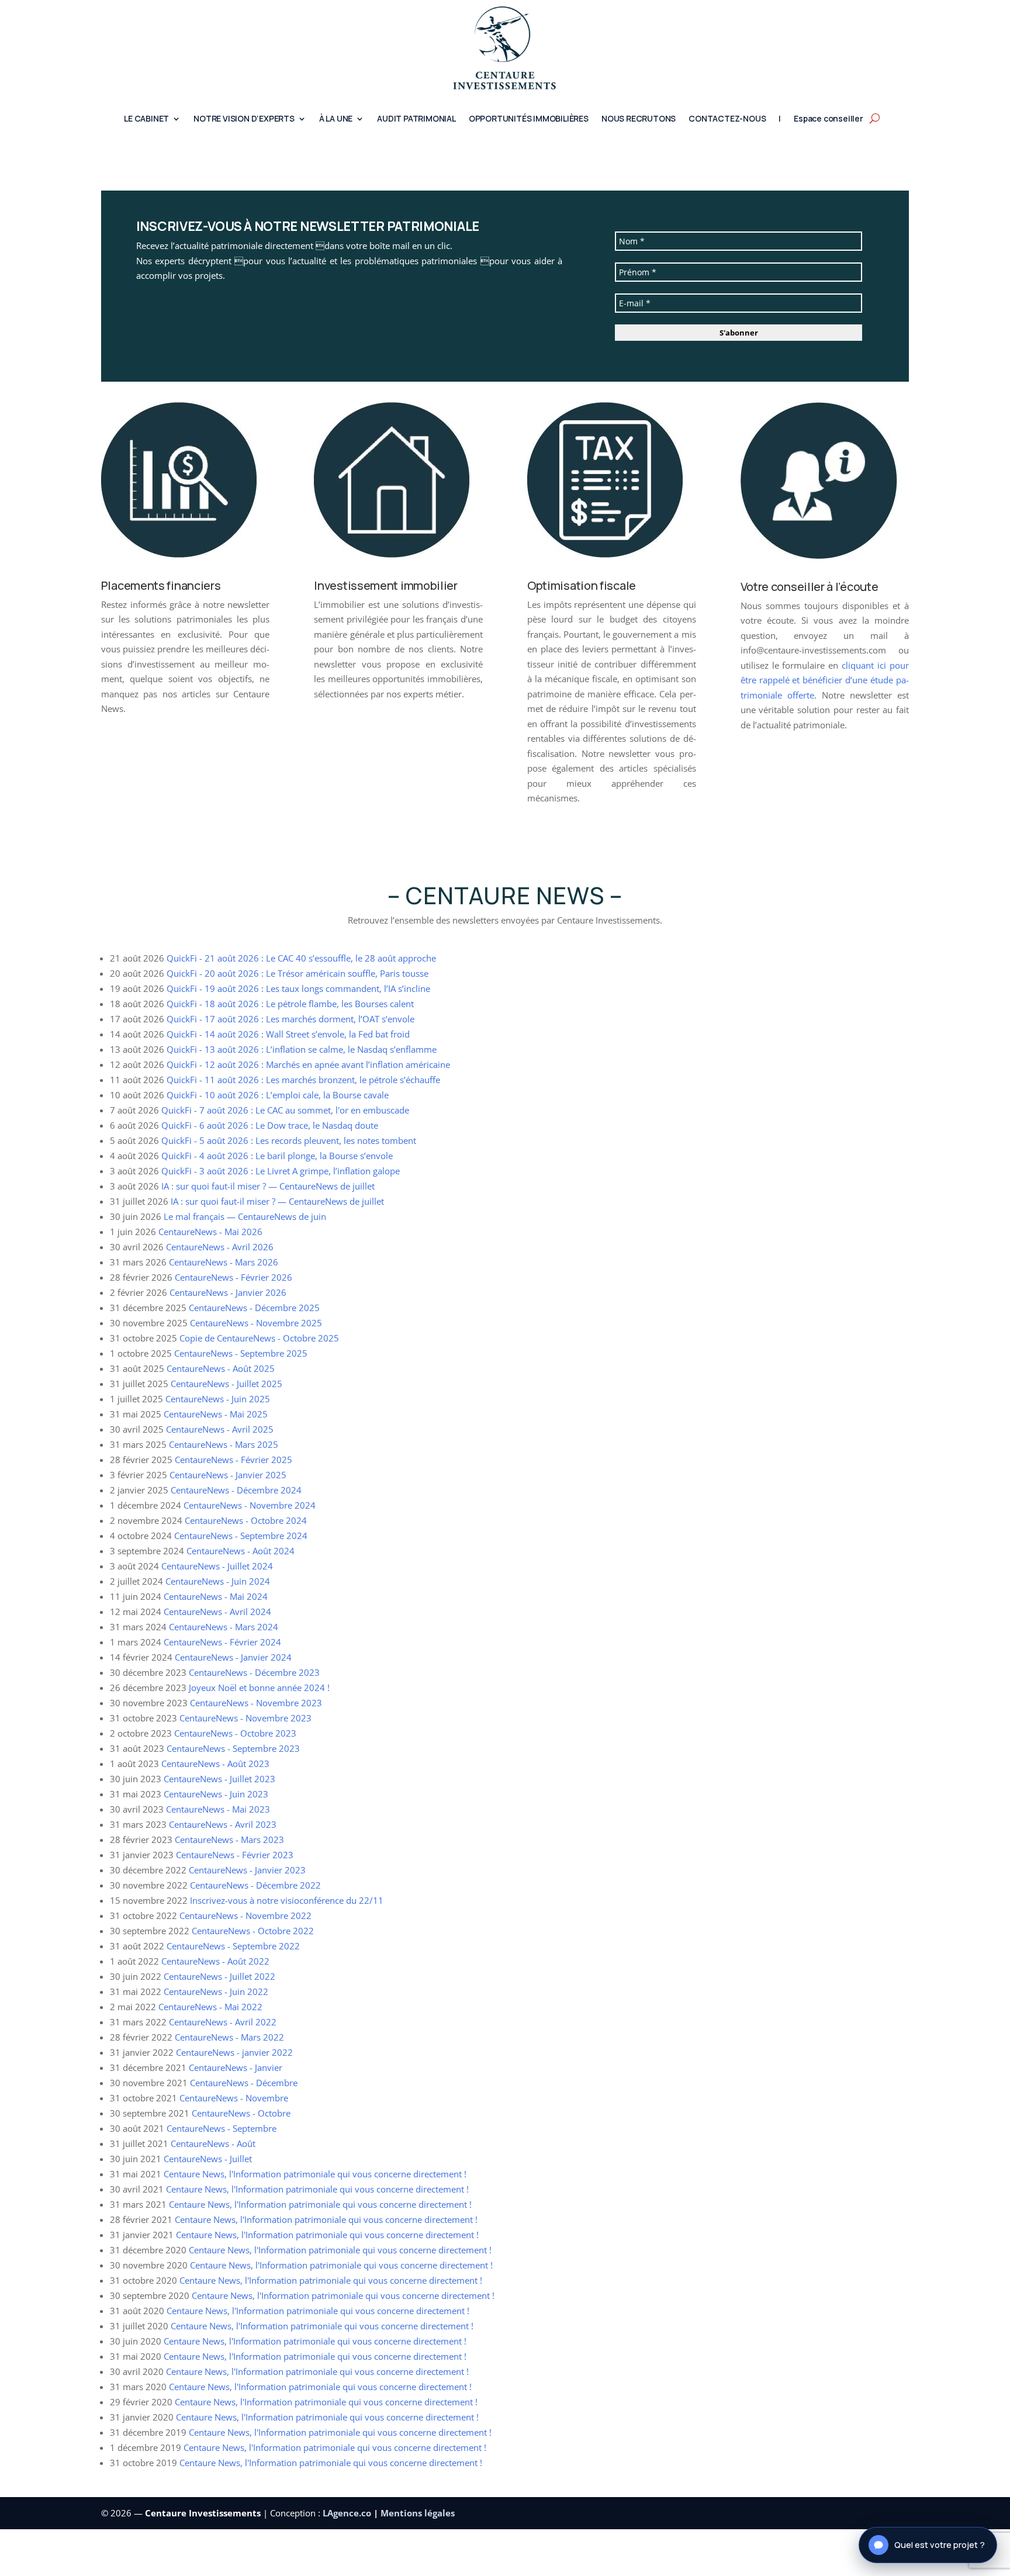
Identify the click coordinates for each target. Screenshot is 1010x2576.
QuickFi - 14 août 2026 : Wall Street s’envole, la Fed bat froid (288, 1034)
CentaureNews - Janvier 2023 (247, 1870)
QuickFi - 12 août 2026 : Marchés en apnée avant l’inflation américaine (308, 1064)
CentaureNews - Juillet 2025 (226, 1384)
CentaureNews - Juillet (208, 2159)
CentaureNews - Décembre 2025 (254, 1308)
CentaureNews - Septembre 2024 (241, 1536)
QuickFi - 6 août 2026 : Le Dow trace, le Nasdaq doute (270, 1125)
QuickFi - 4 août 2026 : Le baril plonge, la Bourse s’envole (277, 1156)
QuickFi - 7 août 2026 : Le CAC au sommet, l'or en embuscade (285, 1110)
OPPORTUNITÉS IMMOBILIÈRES (529, 119)
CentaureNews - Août (213, 2143)
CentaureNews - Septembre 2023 (233, 1748)
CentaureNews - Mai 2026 (210, 1232)
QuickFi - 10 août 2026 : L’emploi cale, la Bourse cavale (278, 1095)
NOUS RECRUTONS (639, 119)
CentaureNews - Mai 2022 (210, 2007)
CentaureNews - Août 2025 (221, 1368)
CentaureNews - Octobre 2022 (253, 1931)
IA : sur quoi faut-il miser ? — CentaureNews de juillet (268, 1186)
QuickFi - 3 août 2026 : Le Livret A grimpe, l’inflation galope (281, 1171)
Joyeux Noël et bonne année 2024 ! (259, 1688)
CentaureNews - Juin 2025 (218, 1399)
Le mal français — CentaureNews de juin (245, 1216)
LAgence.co (348, 2513)
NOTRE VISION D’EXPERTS (244, 119)
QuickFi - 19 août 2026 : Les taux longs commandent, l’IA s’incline (298, 988)
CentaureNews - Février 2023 (235, 1855)
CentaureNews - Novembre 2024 (250, 1505)
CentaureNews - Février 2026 (234, 1277)
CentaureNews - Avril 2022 (223, 2022)
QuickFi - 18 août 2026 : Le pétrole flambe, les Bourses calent (290, 1004)
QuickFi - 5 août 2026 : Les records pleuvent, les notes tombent (289, 1140)
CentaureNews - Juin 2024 (218, 1581)
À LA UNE (336, 119)
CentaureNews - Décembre (244, 2083)
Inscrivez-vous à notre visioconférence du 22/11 (287, 1900)
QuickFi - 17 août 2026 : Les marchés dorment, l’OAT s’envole (290, 1019)
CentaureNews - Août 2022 (215, 1961)
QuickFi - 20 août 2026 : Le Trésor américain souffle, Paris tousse (298, 973)
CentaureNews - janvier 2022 (234, 2052)
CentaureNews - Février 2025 (234, 1460)
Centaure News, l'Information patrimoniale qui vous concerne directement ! (315, 2174)
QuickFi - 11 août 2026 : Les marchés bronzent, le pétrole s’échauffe (303, 1080)
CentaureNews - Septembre (222, 2128)
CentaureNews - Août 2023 (215, 1764)
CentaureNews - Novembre (234, 2098)
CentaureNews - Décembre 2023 (254, 1672)
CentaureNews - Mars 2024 (224, 1627)
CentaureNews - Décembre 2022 (255, 1885)
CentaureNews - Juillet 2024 (217, 1566)
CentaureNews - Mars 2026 (224, 1262)
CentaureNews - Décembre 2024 (236, 1490)
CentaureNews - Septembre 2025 (241, 1353)
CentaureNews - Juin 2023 (216, 1794)
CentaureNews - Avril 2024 (217, 1612)
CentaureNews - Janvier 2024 (233, 1657)
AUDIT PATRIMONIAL (416, 119)
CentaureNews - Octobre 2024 (246, 1520)
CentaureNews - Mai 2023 (218, 1809)
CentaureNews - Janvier (236, 2067)
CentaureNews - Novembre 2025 (256, 1323)
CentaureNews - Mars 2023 (229, 1839)
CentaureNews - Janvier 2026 (228, 1292)
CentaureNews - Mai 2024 (216, 1596)
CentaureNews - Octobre (241, 2113)
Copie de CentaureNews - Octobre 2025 (259, 1338)
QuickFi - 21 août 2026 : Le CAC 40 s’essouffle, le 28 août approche (301, 958)
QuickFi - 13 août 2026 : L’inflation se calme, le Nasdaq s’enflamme (302, 1049)
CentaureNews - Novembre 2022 (245, 1915)
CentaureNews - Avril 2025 (220, 1429)
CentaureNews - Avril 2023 (223, 1824)
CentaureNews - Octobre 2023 (235, 1733)
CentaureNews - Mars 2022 (229, 2037)
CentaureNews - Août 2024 (241, 1551)
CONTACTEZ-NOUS (727, 119)
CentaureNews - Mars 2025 (224, 1444)
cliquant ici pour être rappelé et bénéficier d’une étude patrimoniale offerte (825, 680)
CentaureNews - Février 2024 (222, 1642)
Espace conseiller (829, 119)
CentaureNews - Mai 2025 (216, 1414)
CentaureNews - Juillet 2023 (219, 1779)
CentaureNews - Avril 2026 (220, 1247)
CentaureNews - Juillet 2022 (219, 1976)
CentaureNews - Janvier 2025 (228, 1475)
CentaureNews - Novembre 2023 (256, 1703)
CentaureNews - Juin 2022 (216, 1991)
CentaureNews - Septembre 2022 (233, 1946)
